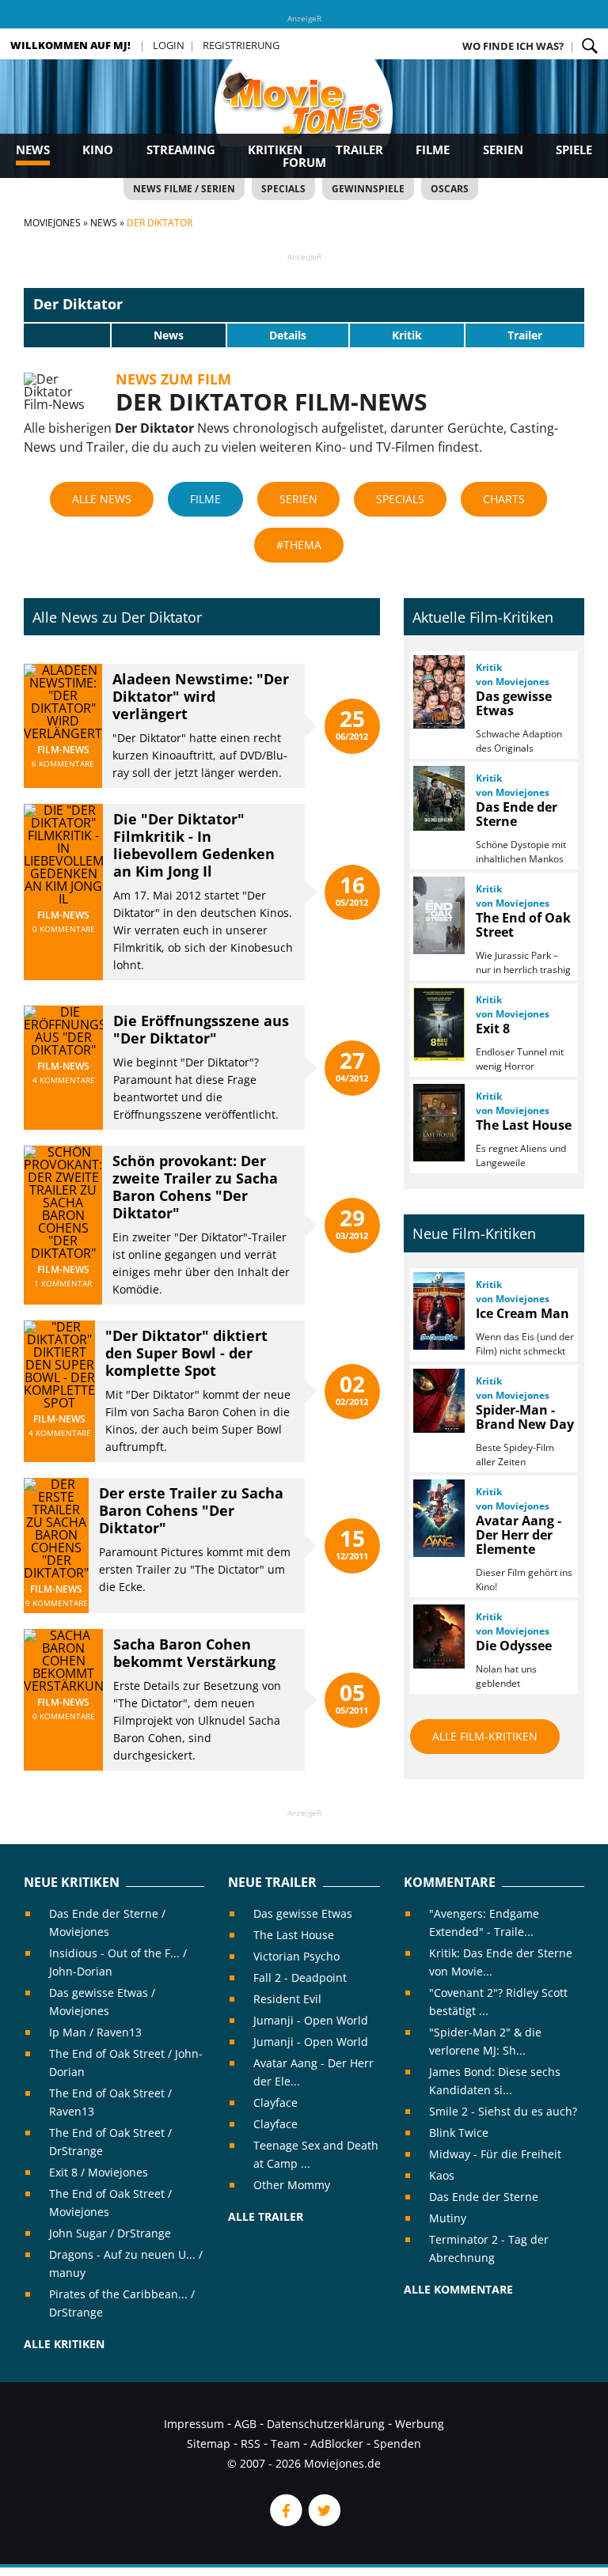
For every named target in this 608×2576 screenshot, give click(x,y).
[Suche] (590, 46)
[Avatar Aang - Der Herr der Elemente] (438, 1518)
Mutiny (448, 2218)
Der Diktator (78, 304)
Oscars (450, 189)
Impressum (194, 2424)
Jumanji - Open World (311, 2020)
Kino (98, 150)
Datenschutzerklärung (326, 2424)
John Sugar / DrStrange (110, 2233)
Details (288, 335)
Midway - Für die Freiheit (495, 2154)
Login (169, 45)
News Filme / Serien (184, 189)
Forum (304, 162)
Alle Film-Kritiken (485, 1736)
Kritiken (275, 150)
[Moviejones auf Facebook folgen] (285, 2522)
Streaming (181, 150)
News (33, 150)
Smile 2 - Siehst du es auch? (503, 2111)
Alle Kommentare (458, 2289)
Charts (504, 499)
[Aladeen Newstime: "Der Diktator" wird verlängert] (63, 733)
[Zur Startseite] (304, 119)
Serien (503, 150)
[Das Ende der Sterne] (438, 798)
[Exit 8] (438, 1024)
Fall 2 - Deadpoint (300, 1977)
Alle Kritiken (64, 2344)
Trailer (359, 150)
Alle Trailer (266, 2216)
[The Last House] (438, 1123)
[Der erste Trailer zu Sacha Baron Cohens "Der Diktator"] (56, 1573)
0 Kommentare (64, 929)
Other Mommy (292, 2185)
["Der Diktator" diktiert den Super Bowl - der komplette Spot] (59, 1403)
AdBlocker (337, 2443)
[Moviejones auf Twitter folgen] (323, 2522)
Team (285, 2443)
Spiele (574, 150)
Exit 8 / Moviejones (99, 2172)
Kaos (442, 2175)
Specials (283, 189)
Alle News (102, 499)
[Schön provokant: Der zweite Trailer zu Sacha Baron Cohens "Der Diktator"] (63, 1253)
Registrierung (241, 45)
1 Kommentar (63, 1283)
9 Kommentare (57, 1603)
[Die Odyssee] (438, 1637)
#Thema (299, 545)
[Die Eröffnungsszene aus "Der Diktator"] (63, 1050)
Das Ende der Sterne (484, 2197)
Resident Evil (287, 1999)
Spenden (397, 2443)
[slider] (67, 335)
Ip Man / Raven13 (95, 2032)
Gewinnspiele (368, 189)
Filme (433, 150)
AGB (245, 2424)
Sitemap (209, 2443)
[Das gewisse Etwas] (438, 692)
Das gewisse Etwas (303, 1913)
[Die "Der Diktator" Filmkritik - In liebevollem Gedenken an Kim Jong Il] (63, 899)
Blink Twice (459, 2133)
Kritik (407, 335)
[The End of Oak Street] (438, 915)
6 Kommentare (63, 763)
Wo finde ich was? (513, 46)
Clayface (275, 2102)
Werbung (420, 2424)
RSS (251, 2443)
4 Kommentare (64, 1080)
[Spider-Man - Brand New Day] (438, 1401)
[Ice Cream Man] (438, 1311)
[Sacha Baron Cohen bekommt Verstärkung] (63, 1686)
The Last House (294, 1935)
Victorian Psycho (296, 1956)
